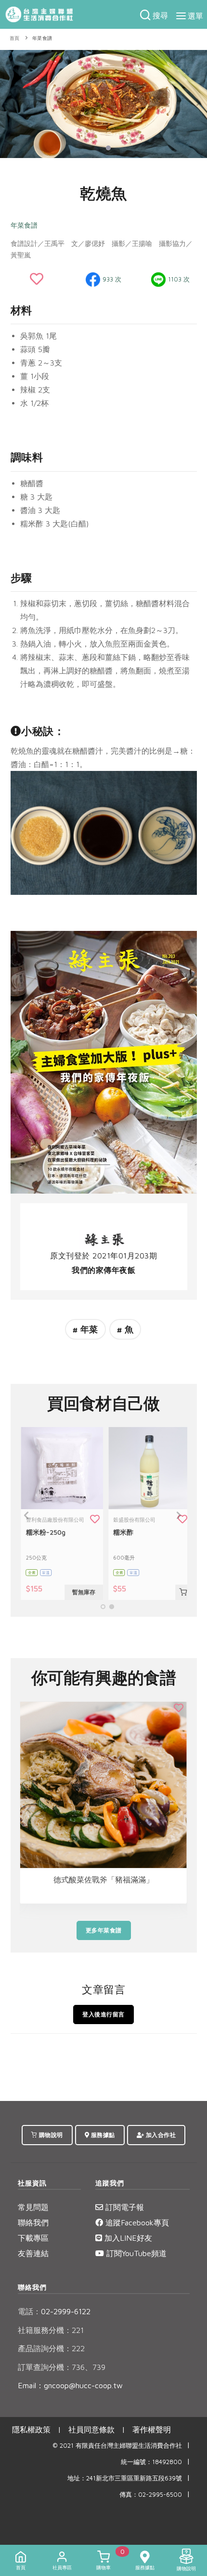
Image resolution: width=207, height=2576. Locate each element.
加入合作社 (160, 2135)
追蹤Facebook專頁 (136, 2222)
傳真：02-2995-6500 (151, 2495)
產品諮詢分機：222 (51, 2348)
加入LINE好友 (127, 2238)
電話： (29, 2311)
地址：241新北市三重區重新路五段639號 (125, 2478)
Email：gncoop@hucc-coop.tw (70, 2385)
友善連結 (33, 2253)
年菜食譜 (42, 38)
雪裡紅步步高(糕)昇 (103, 1880)
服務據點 (102, 2135)
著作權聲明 (152, 2429)
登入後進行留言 (103, 2014)
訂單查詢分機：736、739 (62, 2367)
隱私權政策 (31, 2429)
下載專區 (33, 2238)
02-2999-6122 (54, 2311)
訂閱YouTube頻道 (135, 2253)
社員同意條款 (91, 2429)
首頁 (15, 38)
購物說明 (50, 2135)
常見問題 (33, 2207)
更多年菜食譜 (104, 1930)
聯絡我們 (33, 2222)
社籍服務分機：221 (51, 2330)
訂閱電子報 (123, 2207)
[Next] (197, 102)
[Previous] (10, 102)
